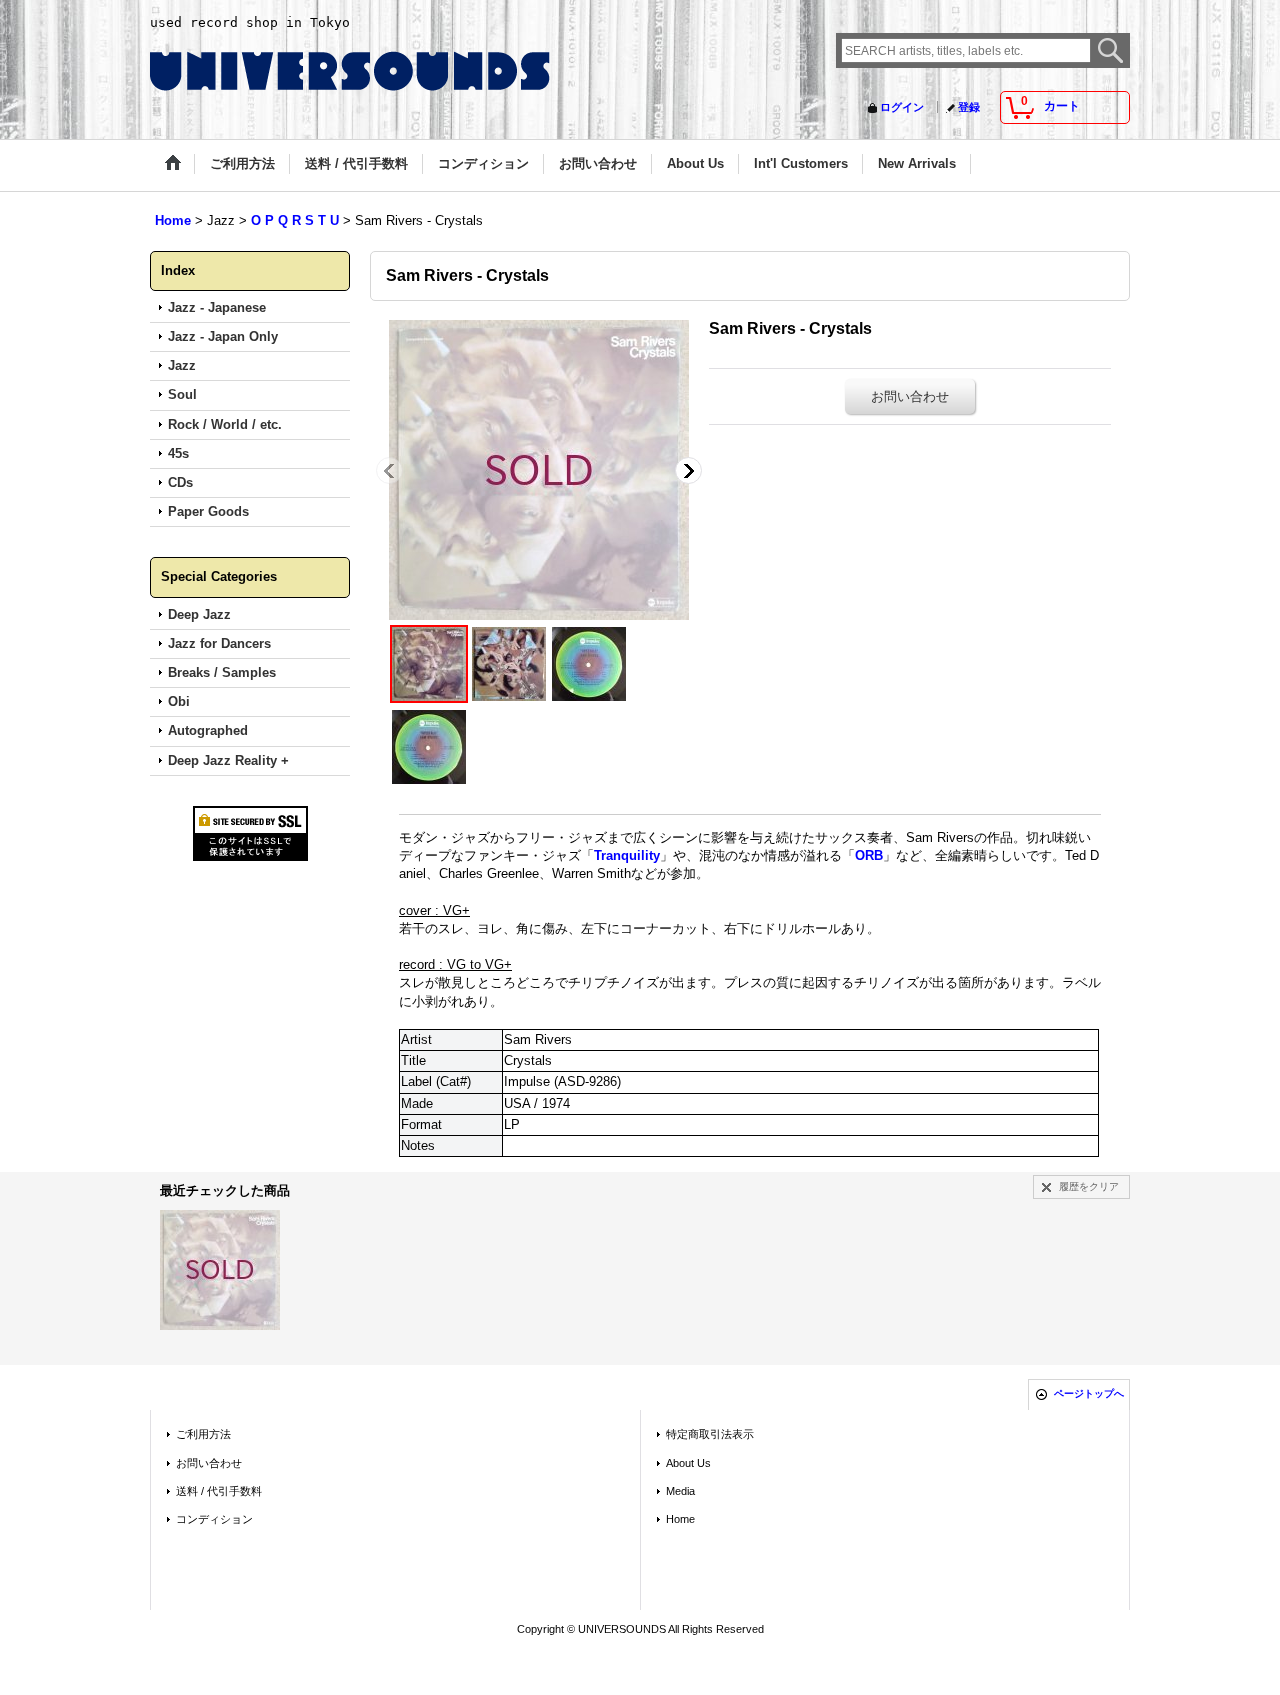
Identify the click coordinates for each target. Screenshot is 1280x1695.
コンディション (214, 1519)
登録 (969, 107)
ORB (869, 855)
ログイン (902, 107)
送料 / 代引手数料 (219, 1491)
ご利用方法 (203, 1434)
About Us (688, 1463)
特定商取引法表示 (710, 1434)
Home (680, 1519)
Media (680, 1491)
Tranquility (627, 855)
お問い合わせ (910, 396)
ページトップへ (1089, 1393)
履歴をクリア (1089, 1186)
